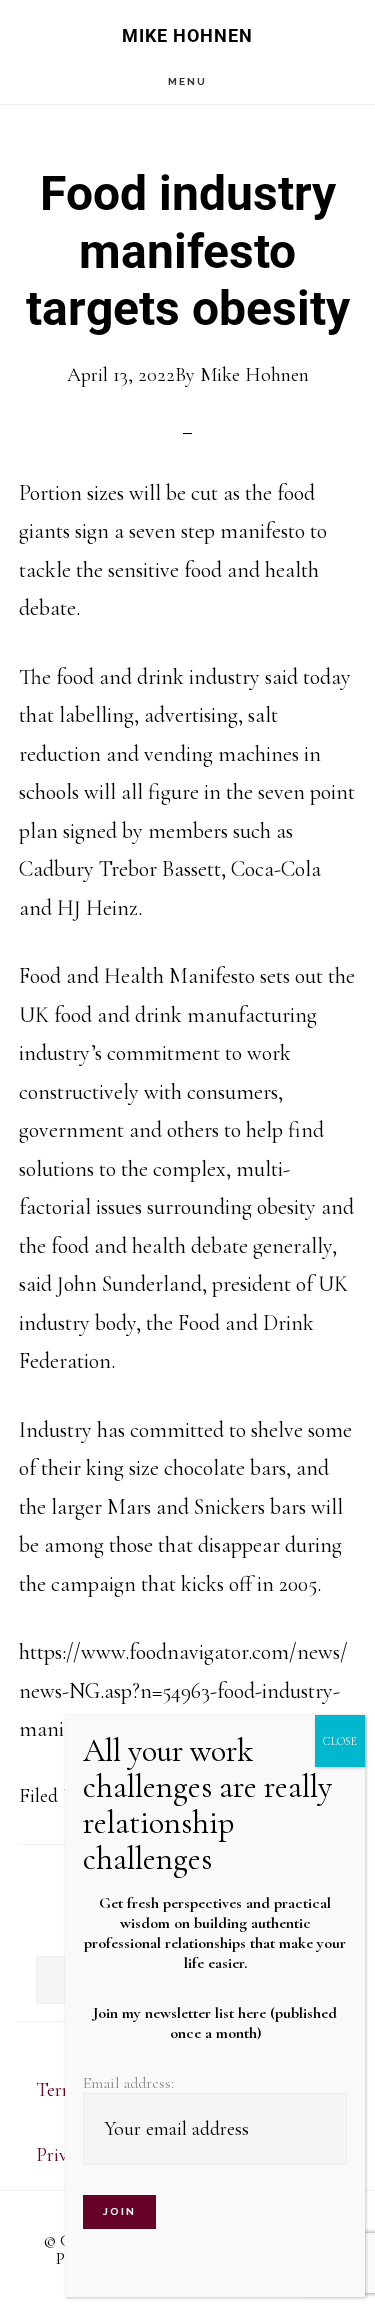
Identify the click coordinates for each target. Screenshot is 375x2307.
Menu (187, 81)
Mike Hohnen (187, 35)
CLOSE (340, 1741)
